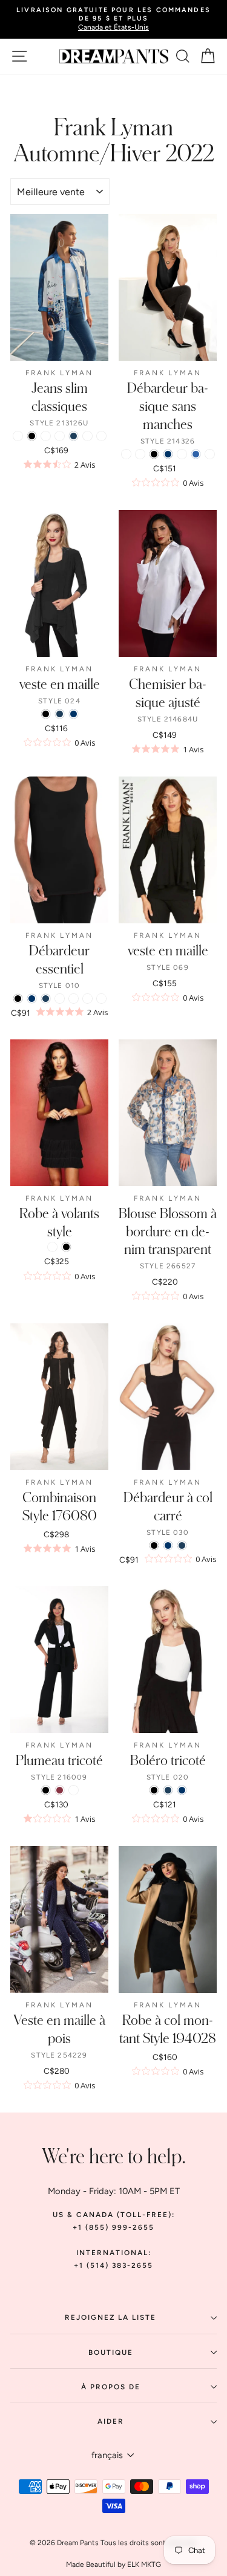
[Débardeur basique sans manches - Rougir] (140, 454)
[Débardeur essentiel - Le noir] (18, 999)
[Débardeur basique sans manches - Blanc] (126, 454)
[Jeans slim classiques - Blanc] (60, 436)
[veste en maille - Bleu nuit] (74, 714)
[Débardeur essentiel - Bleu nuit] (32, 999)
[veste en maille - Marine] (60, 714)
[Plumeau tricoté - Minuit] (74, 1790)
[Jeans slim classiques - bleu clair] (87, 436)
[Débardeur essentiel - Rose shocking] (74, 999)
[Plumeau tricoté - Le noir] (46, 1790)
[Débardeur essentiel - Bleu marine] (87, 999)
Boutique (111, 2352)
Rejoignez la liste (110, 2317)
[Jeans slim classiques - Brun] (101, 436)
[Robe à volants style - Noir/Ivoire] (52, 1247)
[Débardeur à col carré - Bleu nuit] (168, 1545)
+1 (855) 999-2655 (113, 2227)
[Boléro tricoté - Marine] (168, 1790)
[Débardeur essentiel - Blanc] (101, 999)
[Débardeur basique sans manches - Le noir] (154, 454)
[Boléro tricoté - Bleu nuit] (182, 1790)
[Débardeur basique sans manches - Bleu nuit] (168, 454)
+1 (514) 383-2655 (113, 2265)
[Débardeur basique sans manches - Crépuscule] (210, 454)
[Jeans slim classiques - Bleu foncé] (18, 436)
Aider (111, 2421)
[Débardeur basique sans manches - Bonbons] (182, 454)
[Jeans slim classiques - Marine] (74, 436)
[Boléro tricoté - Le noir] (154, 1790)
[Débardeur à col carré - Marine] (182, 1545)
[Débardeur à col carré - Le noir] (154, 1545)
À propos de (111, 2387)
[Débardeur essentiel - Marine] (46, 999)
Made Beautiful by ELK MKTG (113, 2565)
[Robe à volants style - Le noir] (66, 1247)
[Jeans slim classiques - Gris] (46, 436)
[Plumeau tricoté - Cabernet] (60, 1790)
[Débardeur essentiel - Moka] (60, 999)
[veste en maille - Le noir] (46, 714)
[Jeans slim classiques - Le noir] (32, 436)
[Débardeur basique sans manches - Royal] (196, 454)
